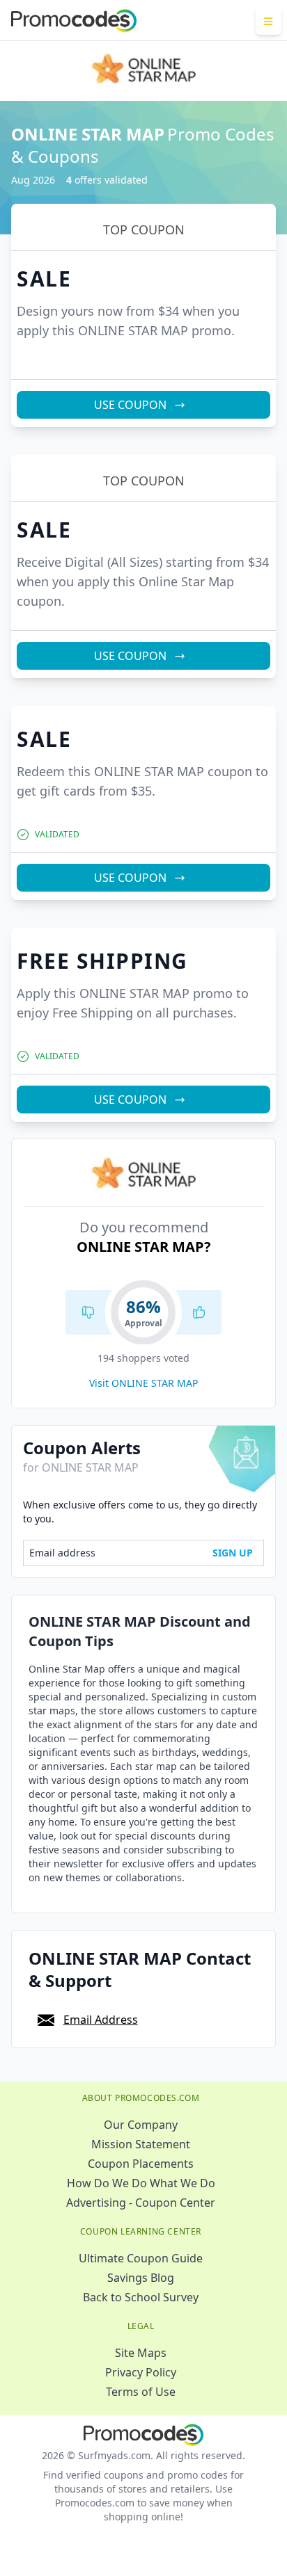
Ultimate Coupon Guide (141, 2258)
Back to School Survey (141, 2297)
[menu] (269, 21)
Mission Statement (141, 2144)
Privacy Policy (141, 2372)
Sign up (233, 1553)
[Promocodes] (74, 21)
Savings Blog (141, 2278)
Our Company (141, 2125)
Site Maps (141, 2353)
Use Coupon (130, 405)
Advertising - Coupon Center (141, 2203)
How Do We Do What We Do (141, 2183)
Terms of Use (141, 2392)
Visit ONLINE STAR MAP (143, 1383)
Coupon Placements (141, 2164)
